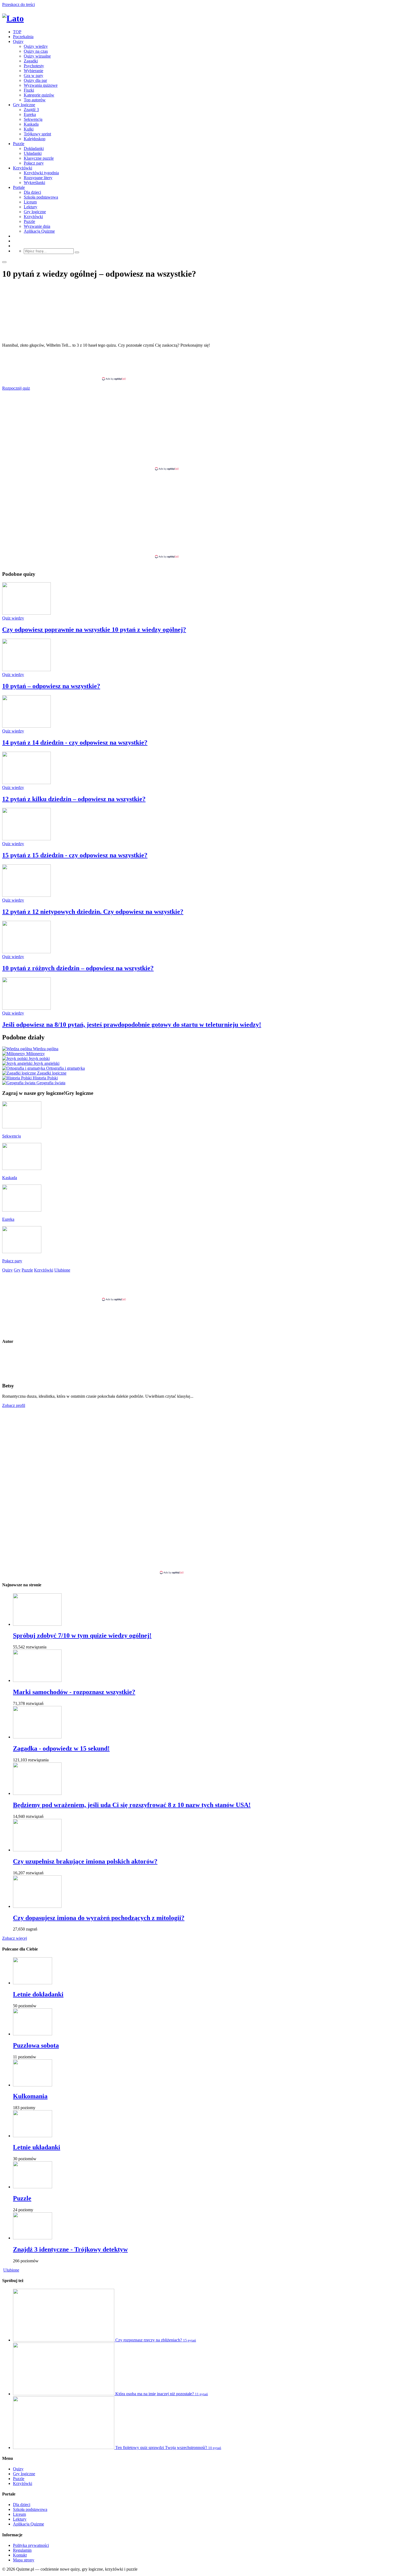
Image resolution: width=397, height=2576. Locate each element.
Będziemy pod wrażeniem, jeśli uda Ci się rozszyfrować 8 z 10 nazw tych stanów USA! (132, 1805)
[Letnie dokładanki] (33, 1983)
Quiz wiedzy (13, 618)
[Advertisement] (198, 364)
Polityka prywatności (31, 2545)
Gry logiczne (24, 105)
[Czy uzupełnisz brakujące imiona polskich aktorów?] (37, 1850)
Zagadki (31, 61)
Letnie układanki (37, 2147)
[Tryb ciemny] (4, 262)
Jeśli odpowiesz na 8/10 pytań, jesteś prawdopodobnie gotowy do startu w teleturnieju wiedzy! (132, 1025)
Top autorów (35, 100)
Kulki (29, 129)
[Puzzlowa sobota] (33, 2034)
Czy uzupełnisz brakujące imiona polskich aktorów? (85, 1861)
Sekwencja (33, 119)
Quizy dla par (35, 80)
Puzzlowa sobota (36, 2045)
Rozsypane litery (38, 178)
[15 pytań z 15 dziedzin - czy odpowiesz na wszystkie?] (26, 839)
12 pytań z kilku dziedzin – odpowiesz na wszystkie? (74, 799)
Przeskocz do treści (18, 4)
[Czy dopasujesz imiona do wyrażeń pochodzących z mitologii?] (37, 1906)
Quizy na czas (36, 51)
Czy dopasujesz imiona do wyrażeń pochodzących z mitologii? (99, 1918)
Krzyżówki (23, 168)
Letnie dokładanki (38, 1994)
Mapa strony (24, 2560)
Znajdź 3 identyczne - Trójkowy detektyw (70, 2249)
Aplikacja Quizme (39, 231)
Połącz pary (34, 163)
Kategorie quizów (39, 95)
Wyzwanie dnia (37, 226)
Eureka (30, 114)
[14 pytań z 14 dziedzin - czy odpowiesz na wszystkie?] (26, 726)
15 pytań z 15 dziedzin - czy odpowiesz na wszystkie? (75, 855)
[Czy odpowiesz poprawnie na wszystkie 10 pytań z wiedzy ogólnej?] (26, 613)
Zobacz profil (14, 1405)
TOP (17, 32)
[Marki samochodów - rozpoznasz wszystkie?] (37, 1680)
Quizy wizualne (37, 56)
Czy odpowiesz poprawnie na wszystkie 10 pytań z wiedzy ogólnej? (94, 630)
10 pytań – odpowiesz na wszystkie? (51, 686)
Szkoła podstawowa (41, 197)
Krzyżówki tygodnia (41, 173)
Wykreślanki (34, 183)
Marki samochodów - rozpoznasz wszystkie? (74, 1692)
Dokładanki (34, 148)
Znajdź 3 (31, 110)
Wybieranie (33, 71)
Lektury (31, 207)
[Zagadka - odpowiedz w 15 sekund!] (37, 1737)
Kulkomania (30, 2096)
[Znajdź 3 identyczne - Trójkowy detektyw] (33, 2238)
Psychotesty (34, 66)
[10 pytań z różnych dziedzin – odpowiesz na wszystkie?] (26, 952)
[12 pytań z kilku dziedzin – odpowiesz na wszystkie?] (26, 783)
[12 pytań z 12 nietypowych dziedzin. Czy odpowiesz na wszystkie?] (26, 895)
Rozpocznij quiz (16, 388)
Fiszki (29, 90)
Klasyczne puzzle (39, 158)
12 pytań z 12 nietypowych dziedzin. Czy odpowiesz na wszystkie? (93, 912)
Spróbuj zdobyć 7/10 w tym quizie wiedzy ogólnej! (82, 1635)
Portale (19, 187)
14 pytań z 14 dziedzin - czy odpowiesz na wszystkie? (75, 742)
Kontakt (20, 2555)
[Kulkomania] (33, 2085)
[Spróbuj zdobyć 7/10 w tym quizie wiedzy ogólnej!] (37, 1624)
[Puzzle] (33, 2187)
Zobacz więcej (15, 1938)
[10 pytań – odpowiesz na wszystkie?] (26, 670)
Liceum (30, 202)
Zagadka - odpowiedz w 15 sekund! (61, 1748)
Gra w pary (33, 76)
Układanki (33, 153)
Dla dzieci (32, 192)
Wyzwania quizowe (41, 85)
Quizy (18, 41)
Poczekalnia (23, 37)
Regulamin (22, 2550)
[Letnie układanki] (33, 2136)
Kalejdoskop (35, 139)
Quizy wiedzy (36, 46)
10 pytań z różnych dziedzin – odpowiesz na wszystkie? (78, 968)
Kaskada (31, 124)
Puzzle (19, 144)
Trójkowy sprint (37, 134)
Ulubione (11, 2270)
